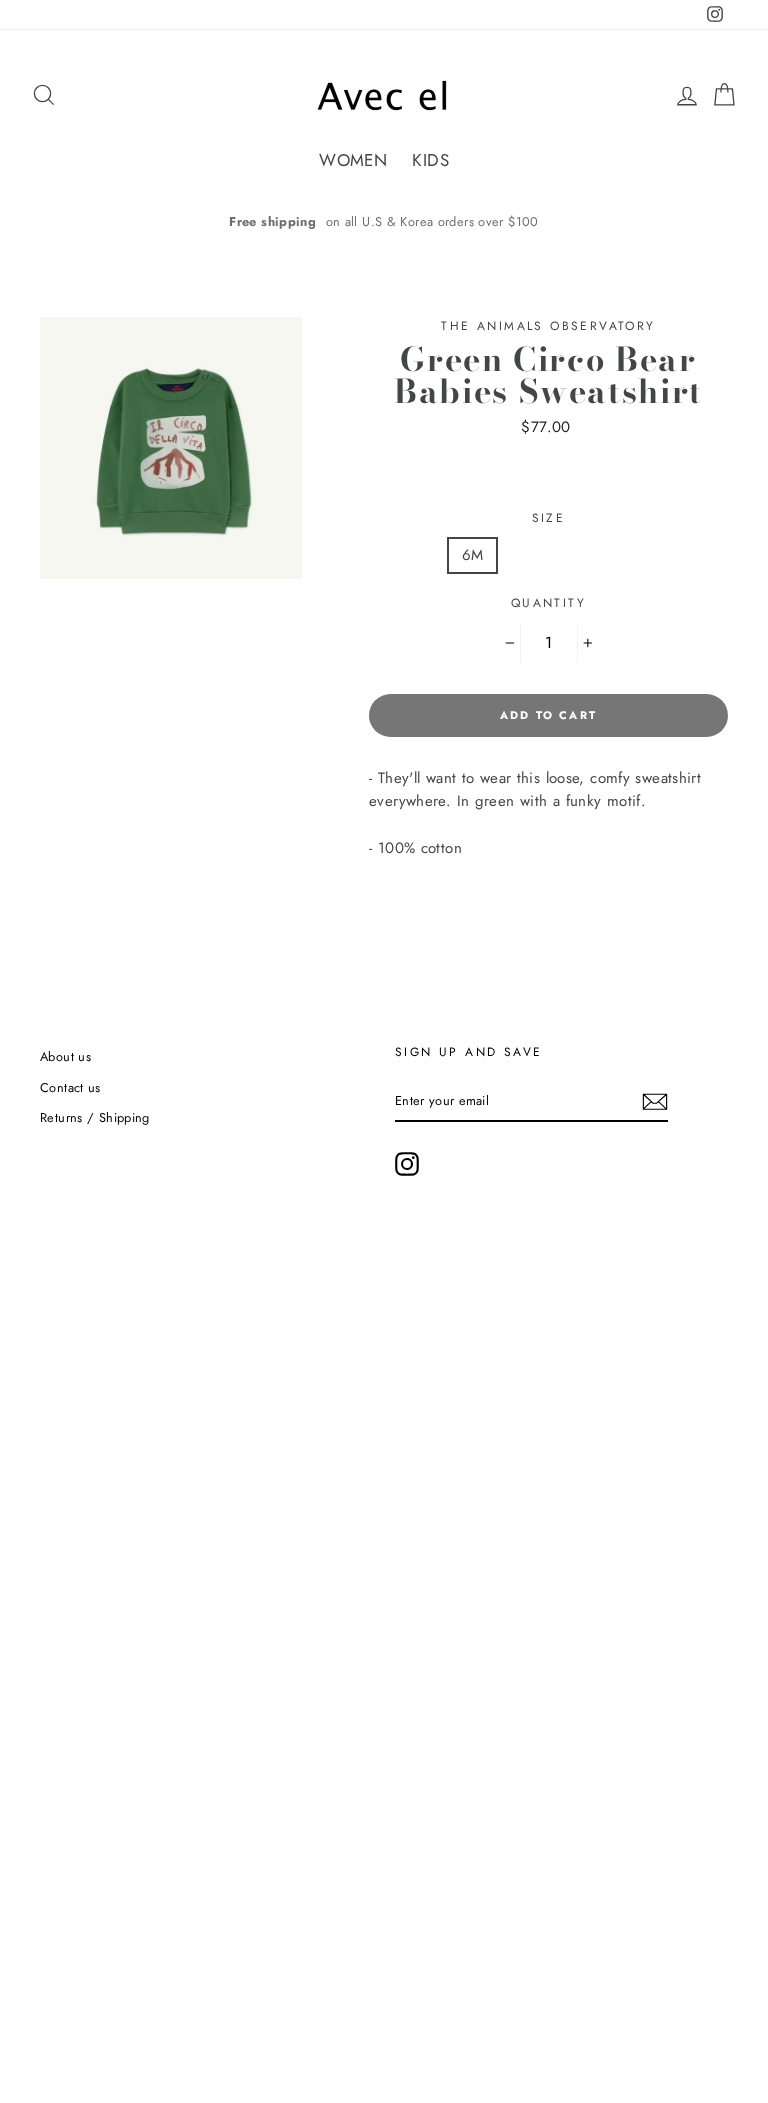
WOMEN (353, 160)
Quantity (548, 603)
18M (613, 555)
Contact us (70, 1087)
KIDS (430, 160)
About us (65, 1056)
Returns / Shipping (95, 1117)
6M (473, 555)
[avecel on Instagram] (407, 1164)
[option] (384, 221)
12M (541, 555)
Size (549, 518)
